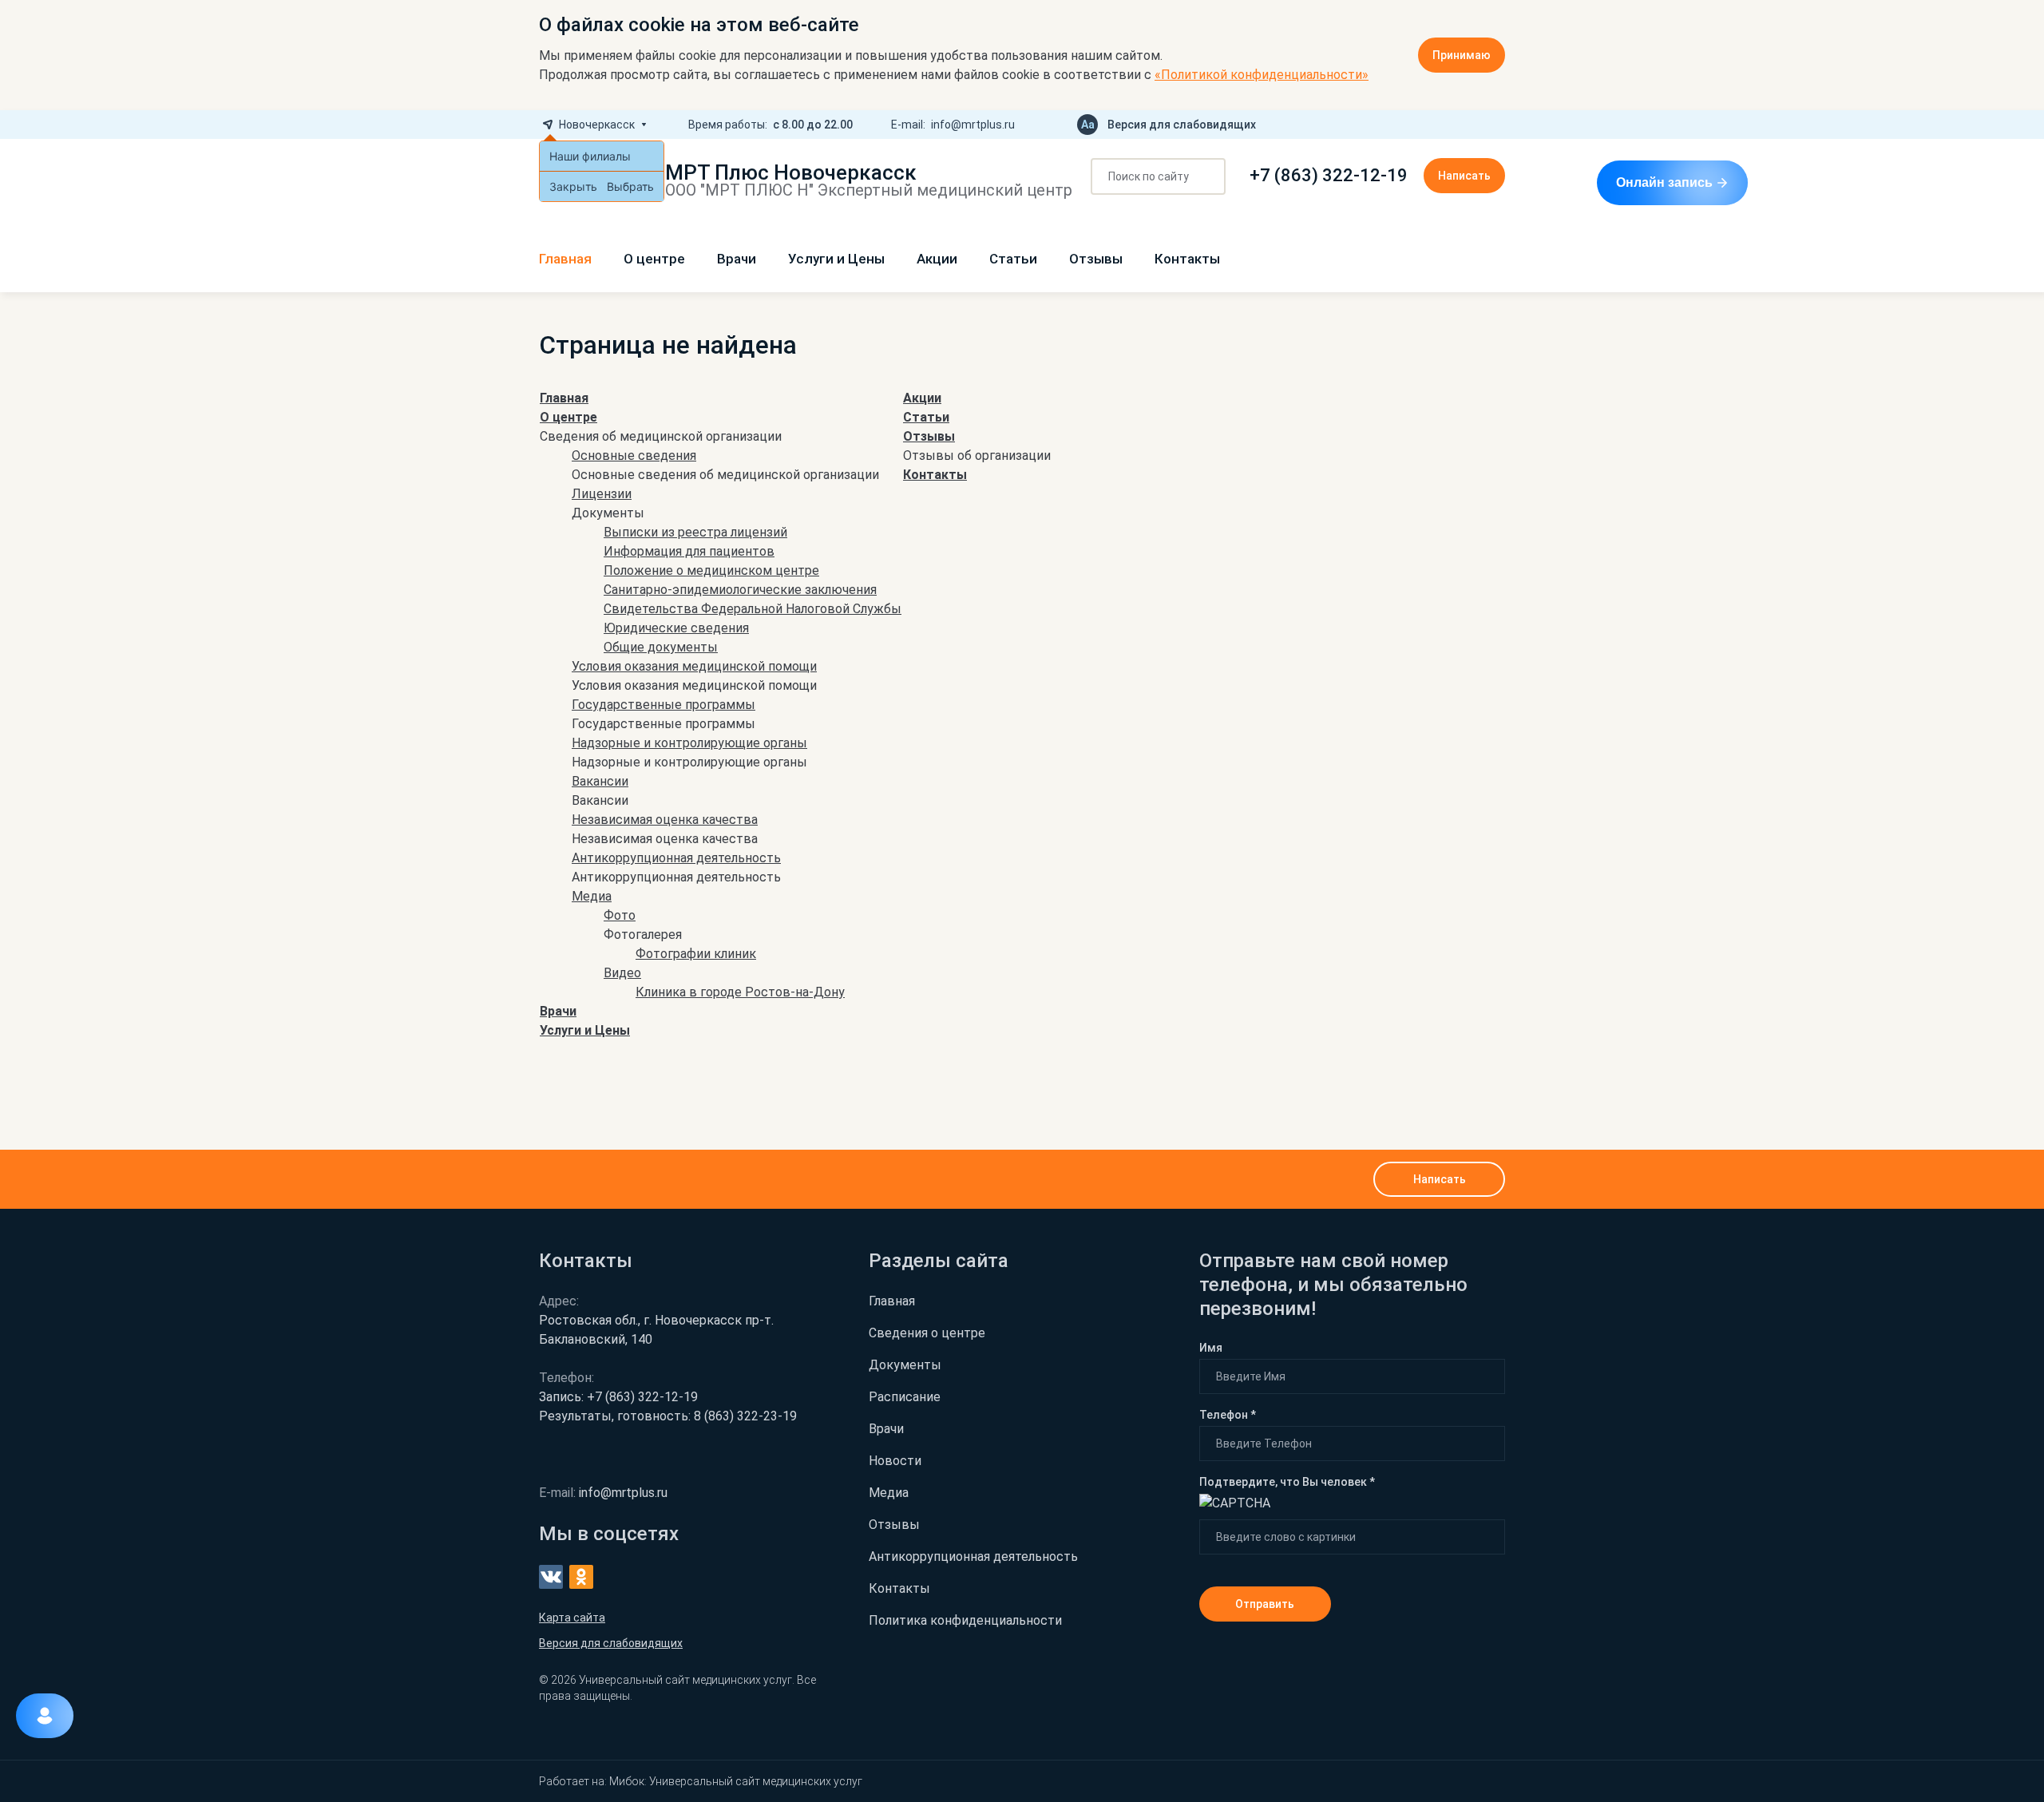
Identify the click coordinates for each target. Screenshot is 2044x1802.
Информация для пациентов (689, 551)
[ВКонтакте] (1473, 125)
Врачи (737, 259)
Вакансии (600, 781)
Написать (1464, 176)
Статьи (1013, 259)
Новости (895, 1461)
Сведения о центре (927, 1333)
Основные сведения (634, 455)
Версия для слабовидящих (1182, 125)
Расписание (905, 1397)
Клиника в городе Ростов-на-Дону (740, 992)
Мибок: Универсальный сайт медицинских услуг (736, 1781)
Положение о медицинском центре (711, 570)
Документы (905, 1365)
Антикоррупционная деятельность (676, 858)
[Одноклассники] (1499, 125)
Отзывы (1096, 259)
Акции (937, 259)
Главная (565, 259)
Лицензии (602, 494)
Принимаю (1462, 55)
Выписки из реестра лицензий (695, 532)
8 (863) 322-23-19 (668, 1416)
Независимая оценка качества (665, 820)
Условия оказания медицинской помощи (694, 666)
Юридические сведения (676, 628)
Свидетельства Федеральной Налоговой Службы (753, 609)
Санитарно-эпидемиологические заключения (740, 590)
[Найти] (1208, 177)
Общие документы (661, 647)
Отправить (1265, 1604)
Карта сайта (572, 1618)
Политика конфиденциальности (965, 1620)
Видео (622, 973)
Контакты (1187, 259)
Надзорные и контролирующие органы (689, 743)
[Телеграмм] (1448, 125)
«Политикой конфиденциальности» (1262, 75)
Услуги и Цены (836, 259)
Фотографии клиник (696, 954)
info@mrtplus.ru (973, 125)
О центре (654, 259)
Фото (620, 915)
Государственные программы (664, 705)
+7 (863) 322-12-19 (1329, 176)
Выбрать (630, 186)
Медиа (592, 896)
